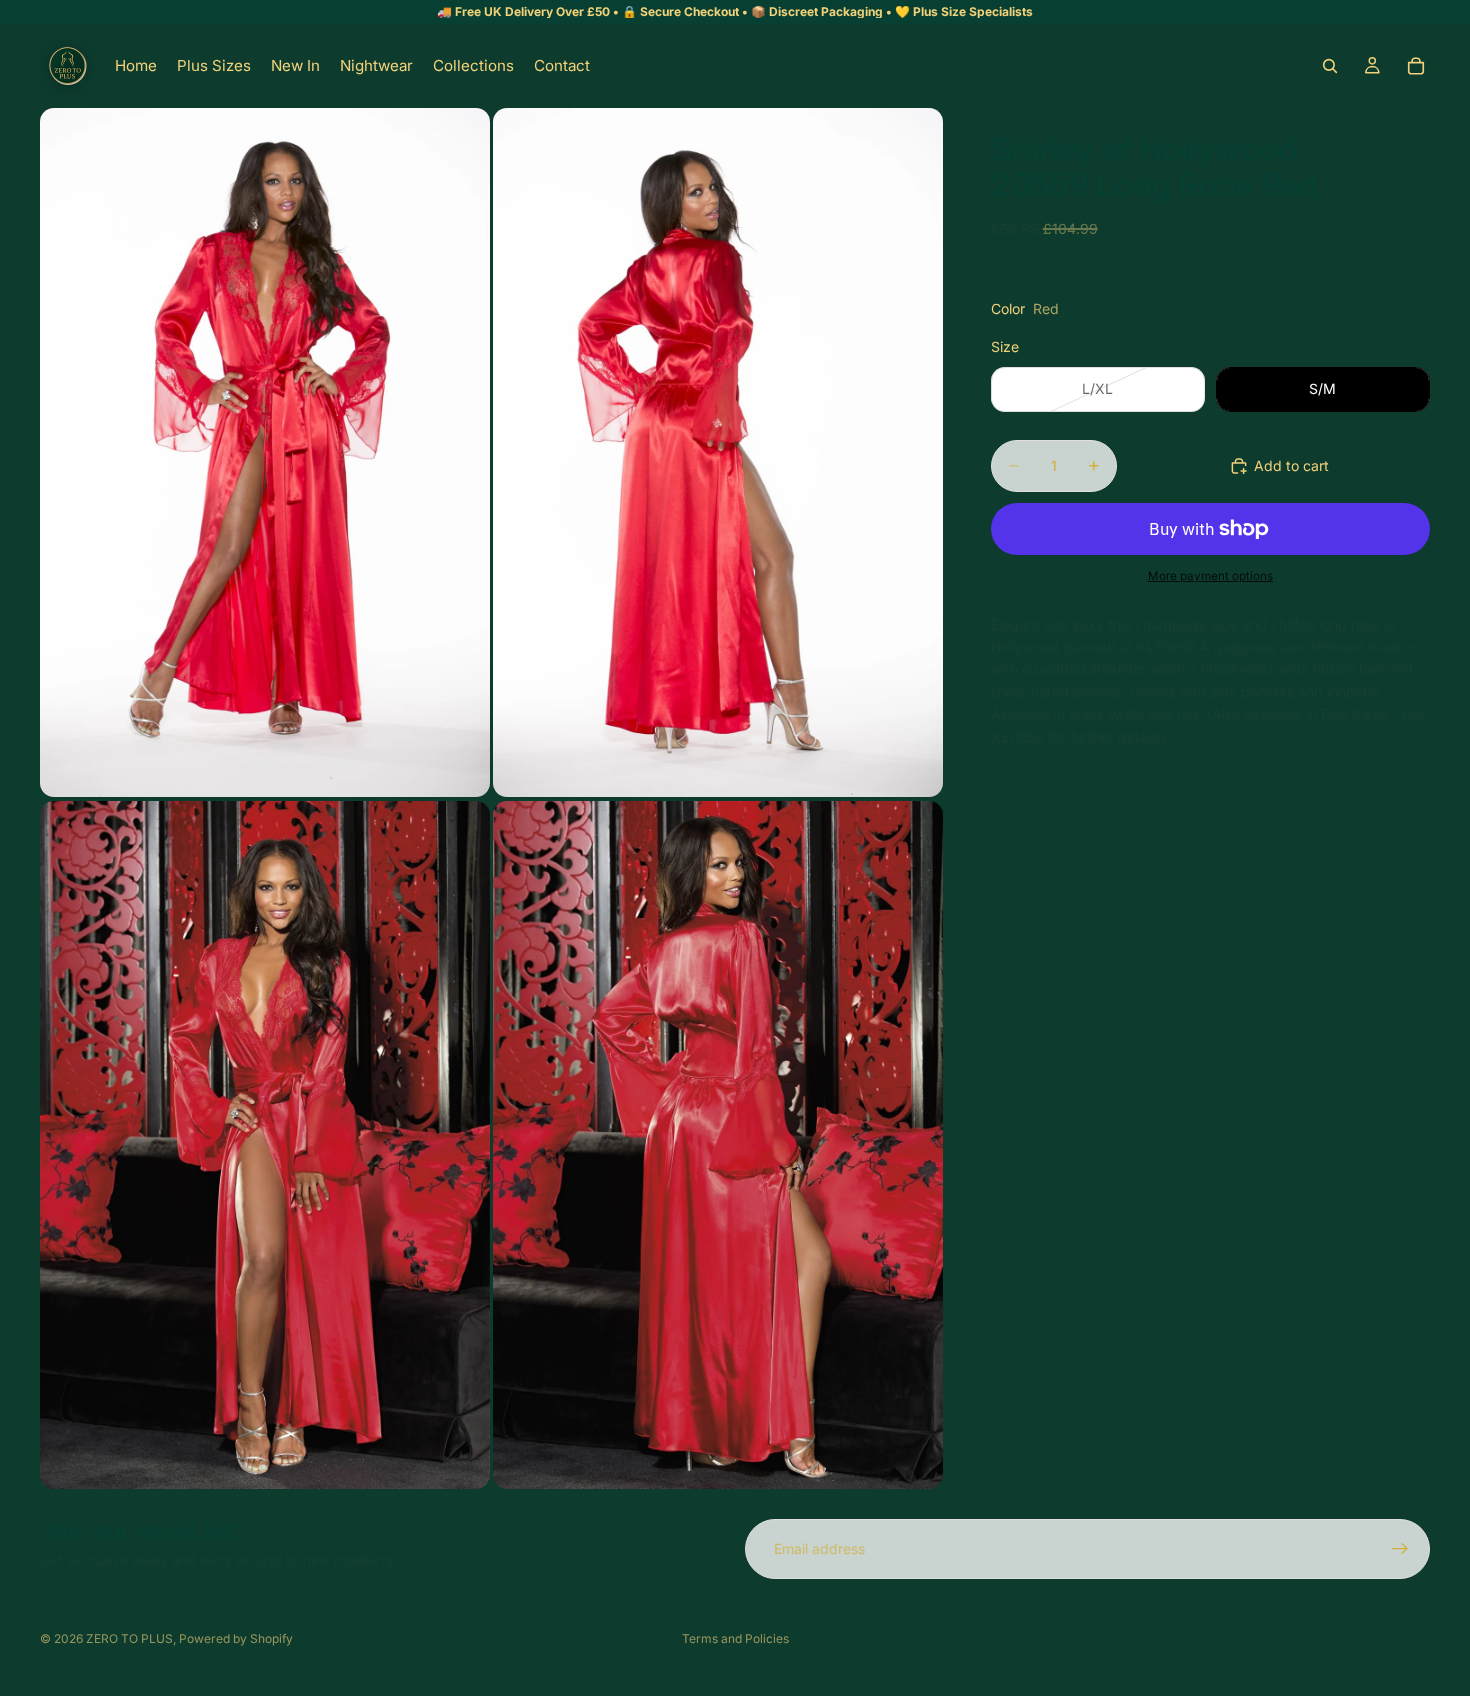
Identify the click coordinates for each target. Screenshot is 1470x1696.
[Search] (1330, 66)
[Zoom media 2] (718, 452)
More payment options (1210, 576)
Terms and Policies (735, 1638)
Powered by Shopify (236, 1638)
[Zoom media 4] (718, 1145)
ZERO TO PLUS (129, 1638)
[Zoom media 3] (265, 1145)
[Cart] (1416, 66)
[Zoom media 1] (265, 452)
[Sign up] (1400, 1549)
